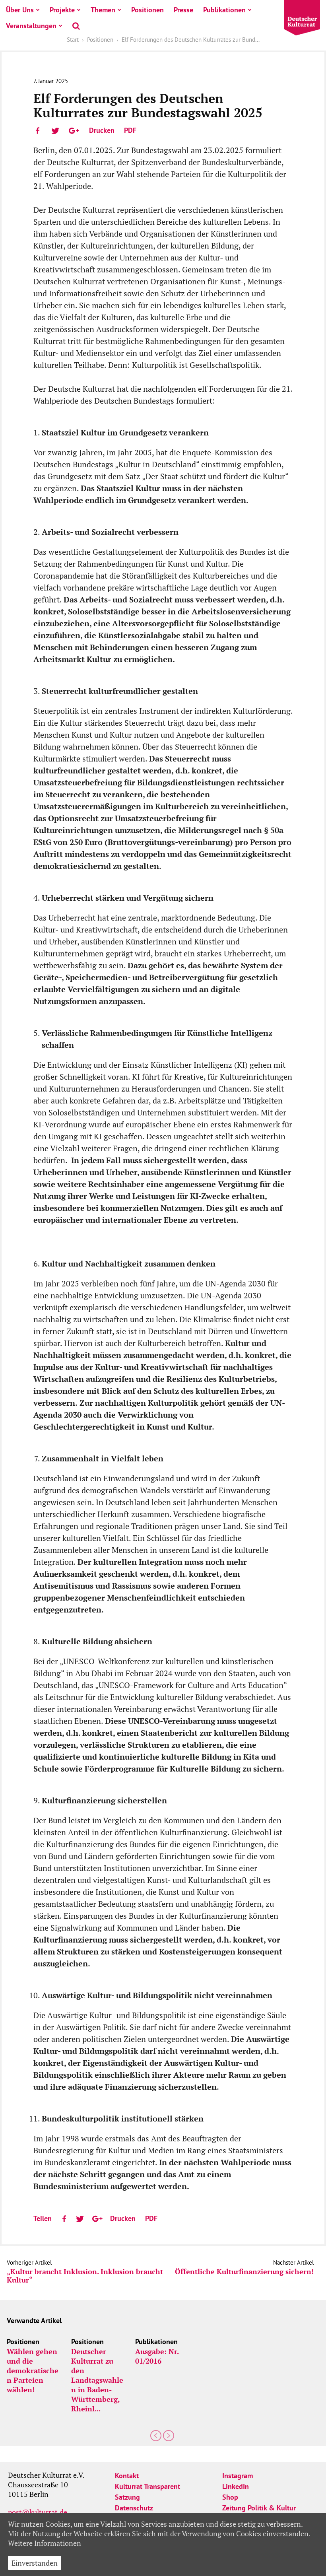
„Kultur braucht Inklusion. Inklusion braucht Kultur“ (85, 2276)
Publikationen (224, 10)
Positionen (147, 10)
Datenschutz (134, 2508)
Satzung (127, 2497)
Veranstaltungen (31, 26)
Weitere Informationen (45, 2543)
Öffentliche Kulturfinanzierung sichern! (244, 2272)
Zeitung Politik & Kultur (259, 2508)
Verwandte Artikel (34, 2321)
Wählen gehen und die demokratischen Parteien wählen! (33, 2370)
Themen (103, 10)
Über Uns (20, 10)
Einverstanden (35, 2563)
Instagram (238, 2476)
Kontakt (127, 2476)
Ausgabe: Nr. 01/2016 (157, 2356)
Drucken (102, 130)
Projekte (62, 10)
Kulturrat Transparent (147, 2486)
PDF (130, 130)
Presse (183, 10)
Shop (230, 2497)
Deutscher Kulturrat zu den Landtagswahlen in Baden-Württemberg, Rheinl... (97, 2380)
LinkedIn (236, 2486)
